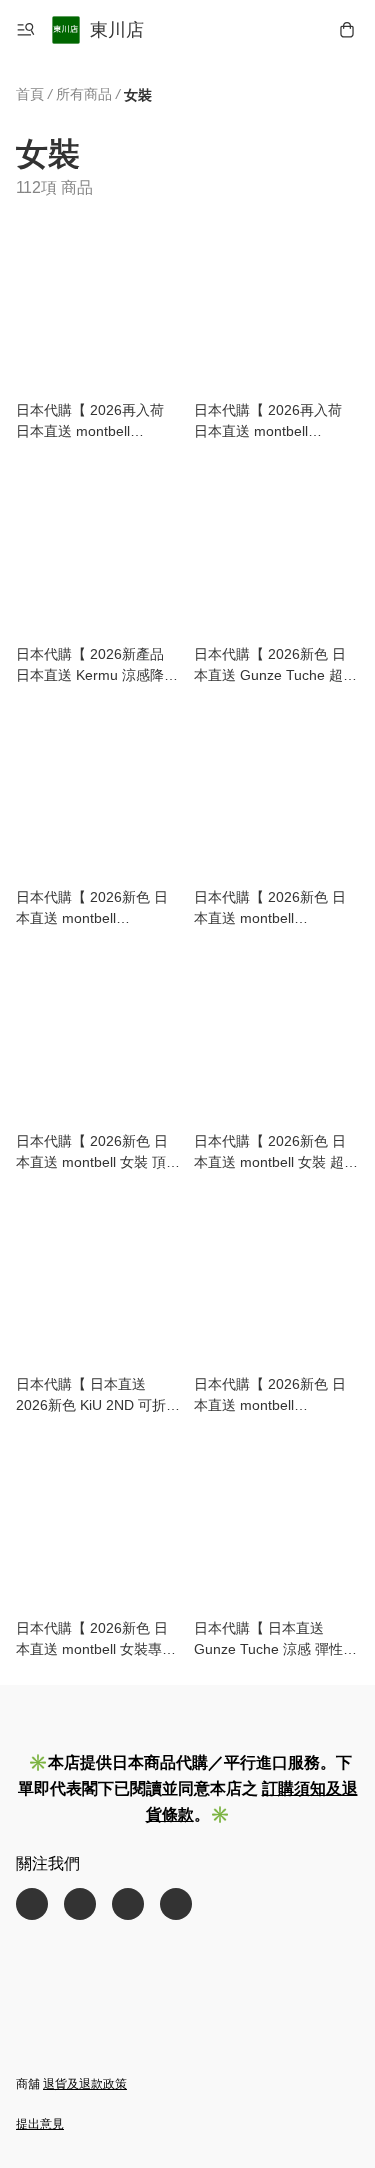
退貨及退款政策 (85, 2084)
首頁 (30, 94)
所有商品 (84, 94)
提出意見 (40, 2124)
